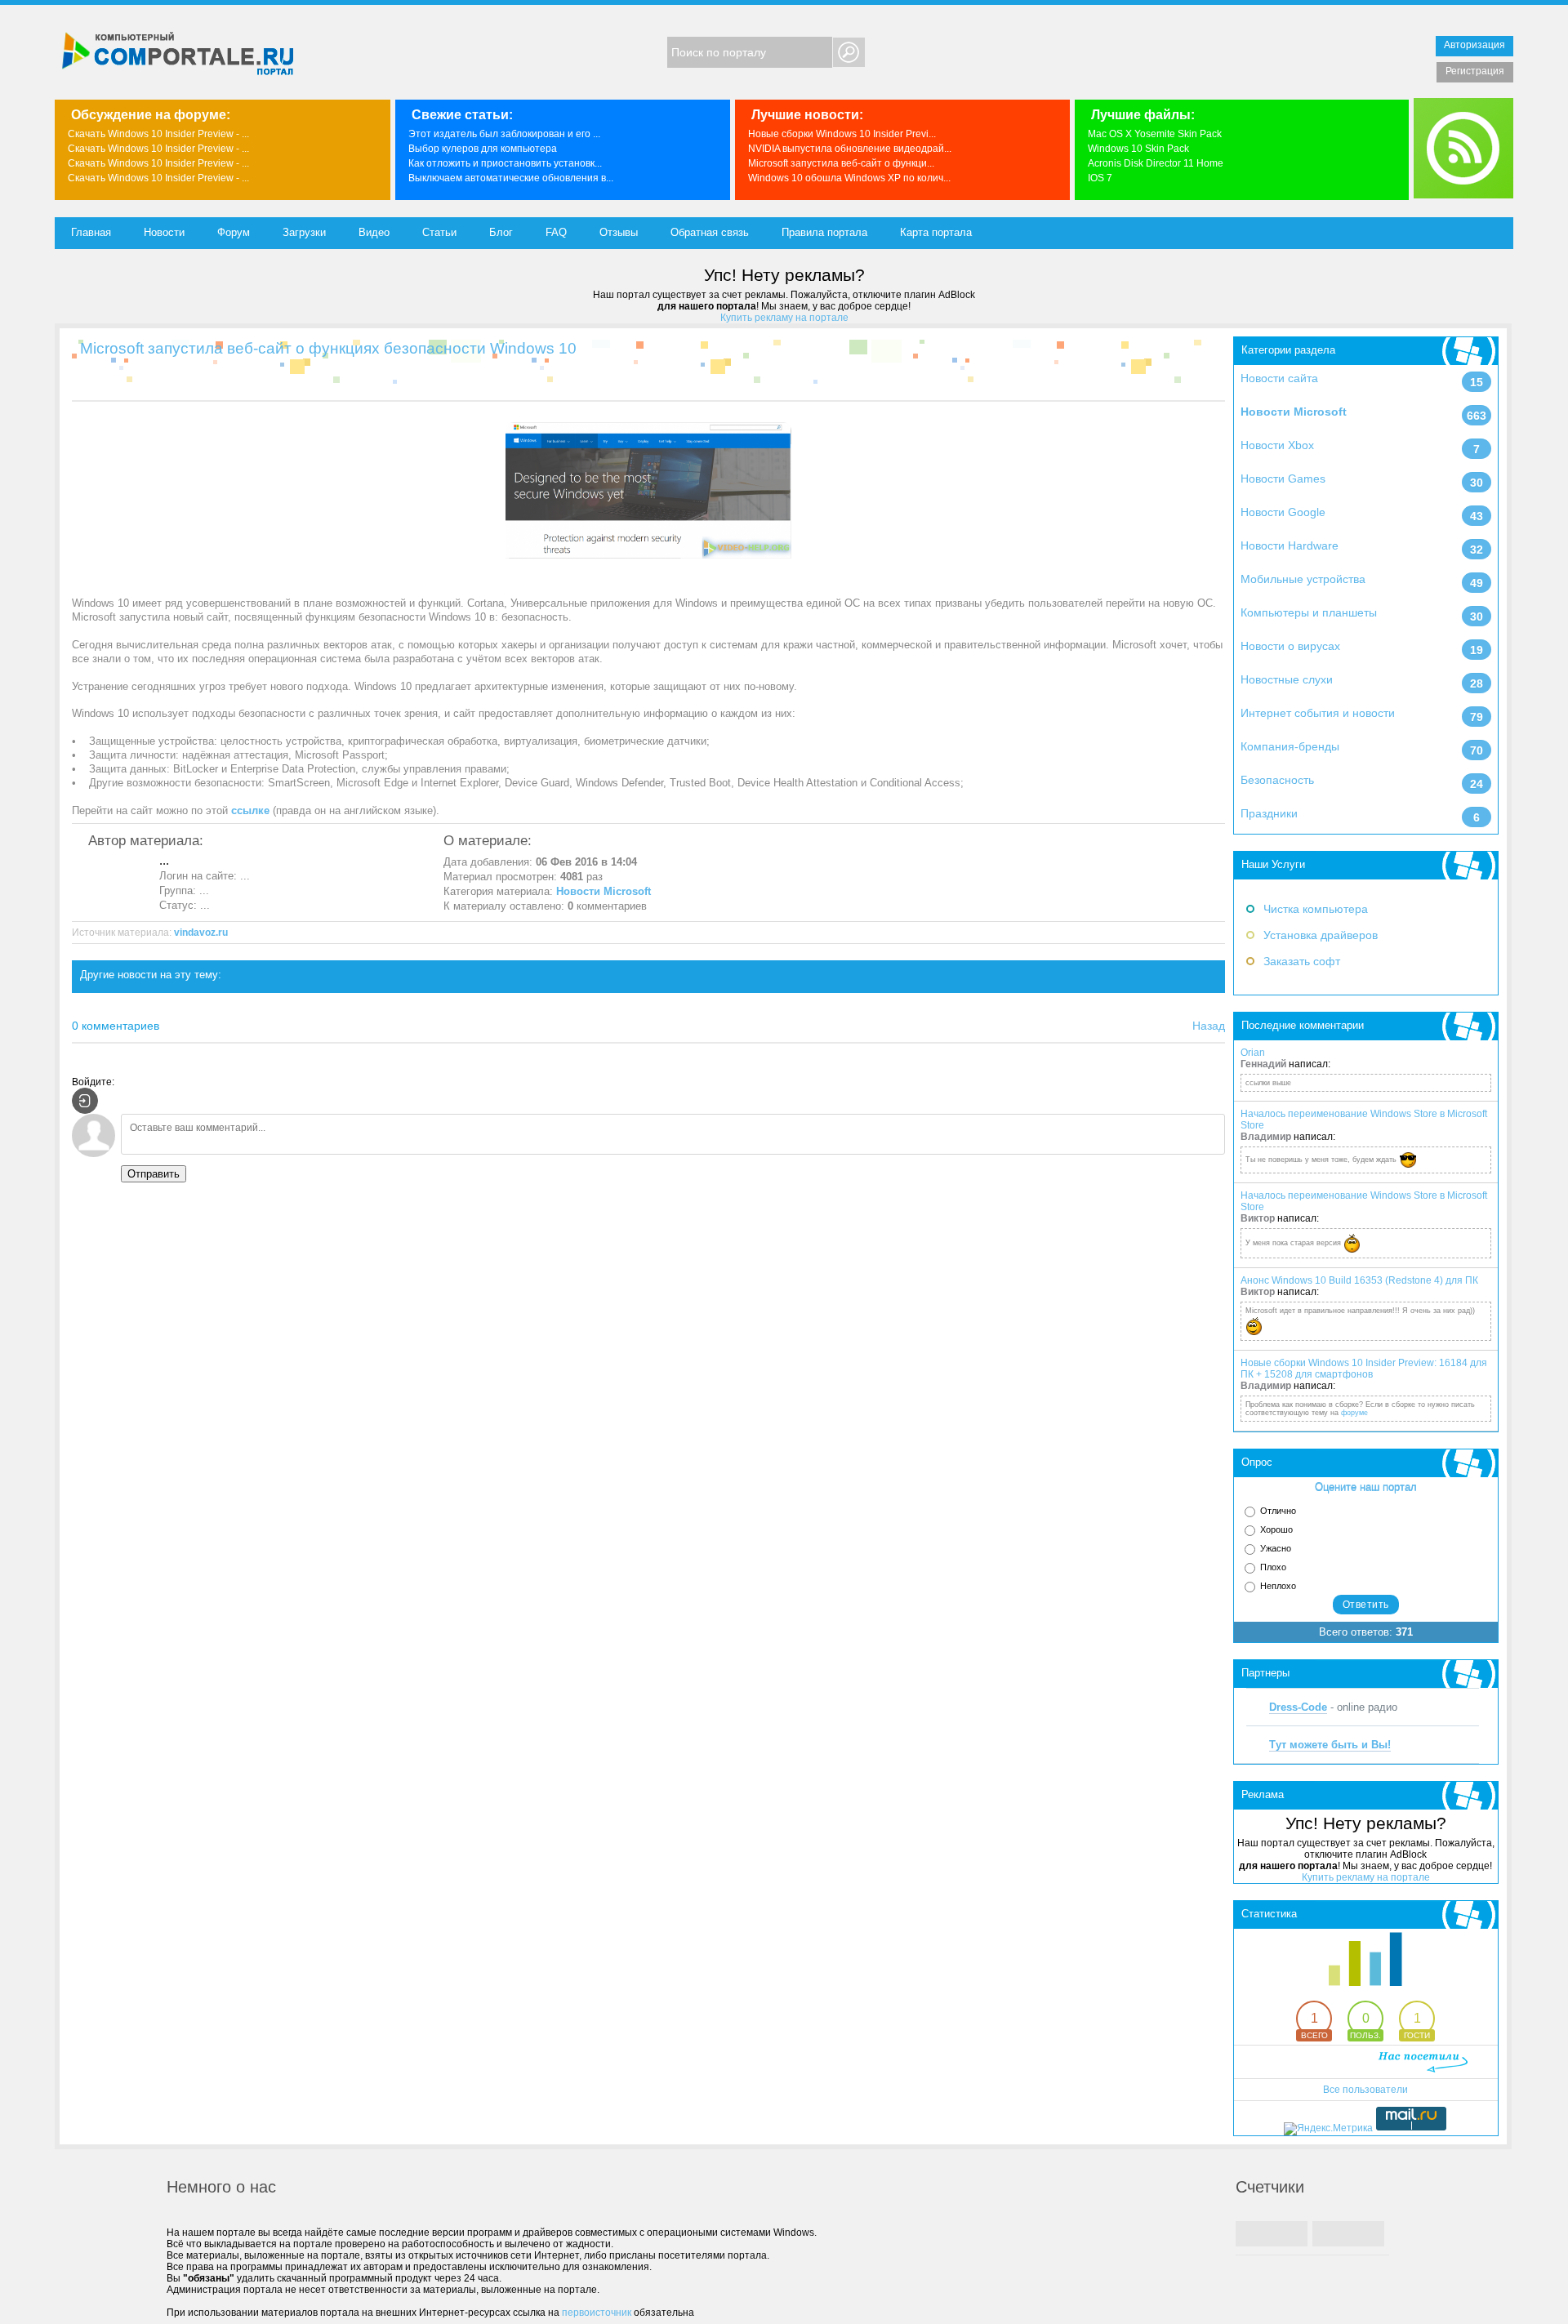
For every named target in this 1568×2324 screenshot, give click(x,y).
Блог (501, 232)
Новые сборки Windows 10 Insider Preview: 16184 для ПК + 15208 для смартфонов (1364, 1369)
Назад (1209, 1026)
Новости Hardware (1290, 545)
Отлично (1278, 1511)
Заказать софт (1302, 961)
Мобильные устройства (1303, 579)
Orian (1253, 1053)
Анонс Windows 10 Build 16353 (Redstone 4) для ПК (1359, 1280)
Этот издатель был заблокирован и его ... (504, 134)
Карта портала (936, 232)
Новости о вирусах (1290, 646)
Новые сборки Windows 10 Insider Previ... (842, 134)
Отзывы (619, 232)
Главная (91, 232)
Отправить (154, 1174)
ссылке (250, 810)
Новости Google (1283, 512)
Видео (374, 232)
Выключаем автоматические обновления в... (511, 178)
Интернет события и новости (1318, 713)
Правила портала (824, 232)
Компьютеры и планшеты (1309, 612)
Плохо (1273, 1567)
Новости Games (1283, 479)
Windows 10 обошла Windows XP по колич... (849, 178)
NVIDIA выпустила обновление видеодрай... (850, 149)
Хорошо (1276, 1529)
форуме (1354, 1413)
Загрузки (304, 232)
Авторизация (1474, 45)
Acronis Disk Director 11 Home (1156, 163)
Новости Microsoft (1294, 412)
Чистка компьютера (1316, 909)
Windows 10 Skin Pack (1138, 149)
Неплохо (1278, 1586)
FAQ (556, 232)
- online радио (1333, 1707)
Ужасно (1276, 1548)
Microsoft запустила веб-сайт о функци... (841, 163)
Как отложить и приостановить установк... (505, 163)
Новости (164, 232)
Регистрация (1475, 71)
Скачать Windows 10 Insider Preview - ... (158, 134)
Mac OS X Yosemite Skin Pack (1155, 134)
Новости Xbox (1277, 445)
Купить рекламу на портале (784, 318)
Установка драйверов (1321, 935)
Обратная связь (710, 232)
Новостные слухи (1287, 679)
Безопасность (1277, 780)
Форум (234, 232)
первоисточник (597, 2313)
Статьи (439, 232)
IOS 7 (1100, 178)
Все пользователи (1365, 2090)
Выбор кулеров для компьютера (483, 149)
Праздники (1269, 813)
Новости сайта (1279, 378)
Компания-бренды (1290, 746)
